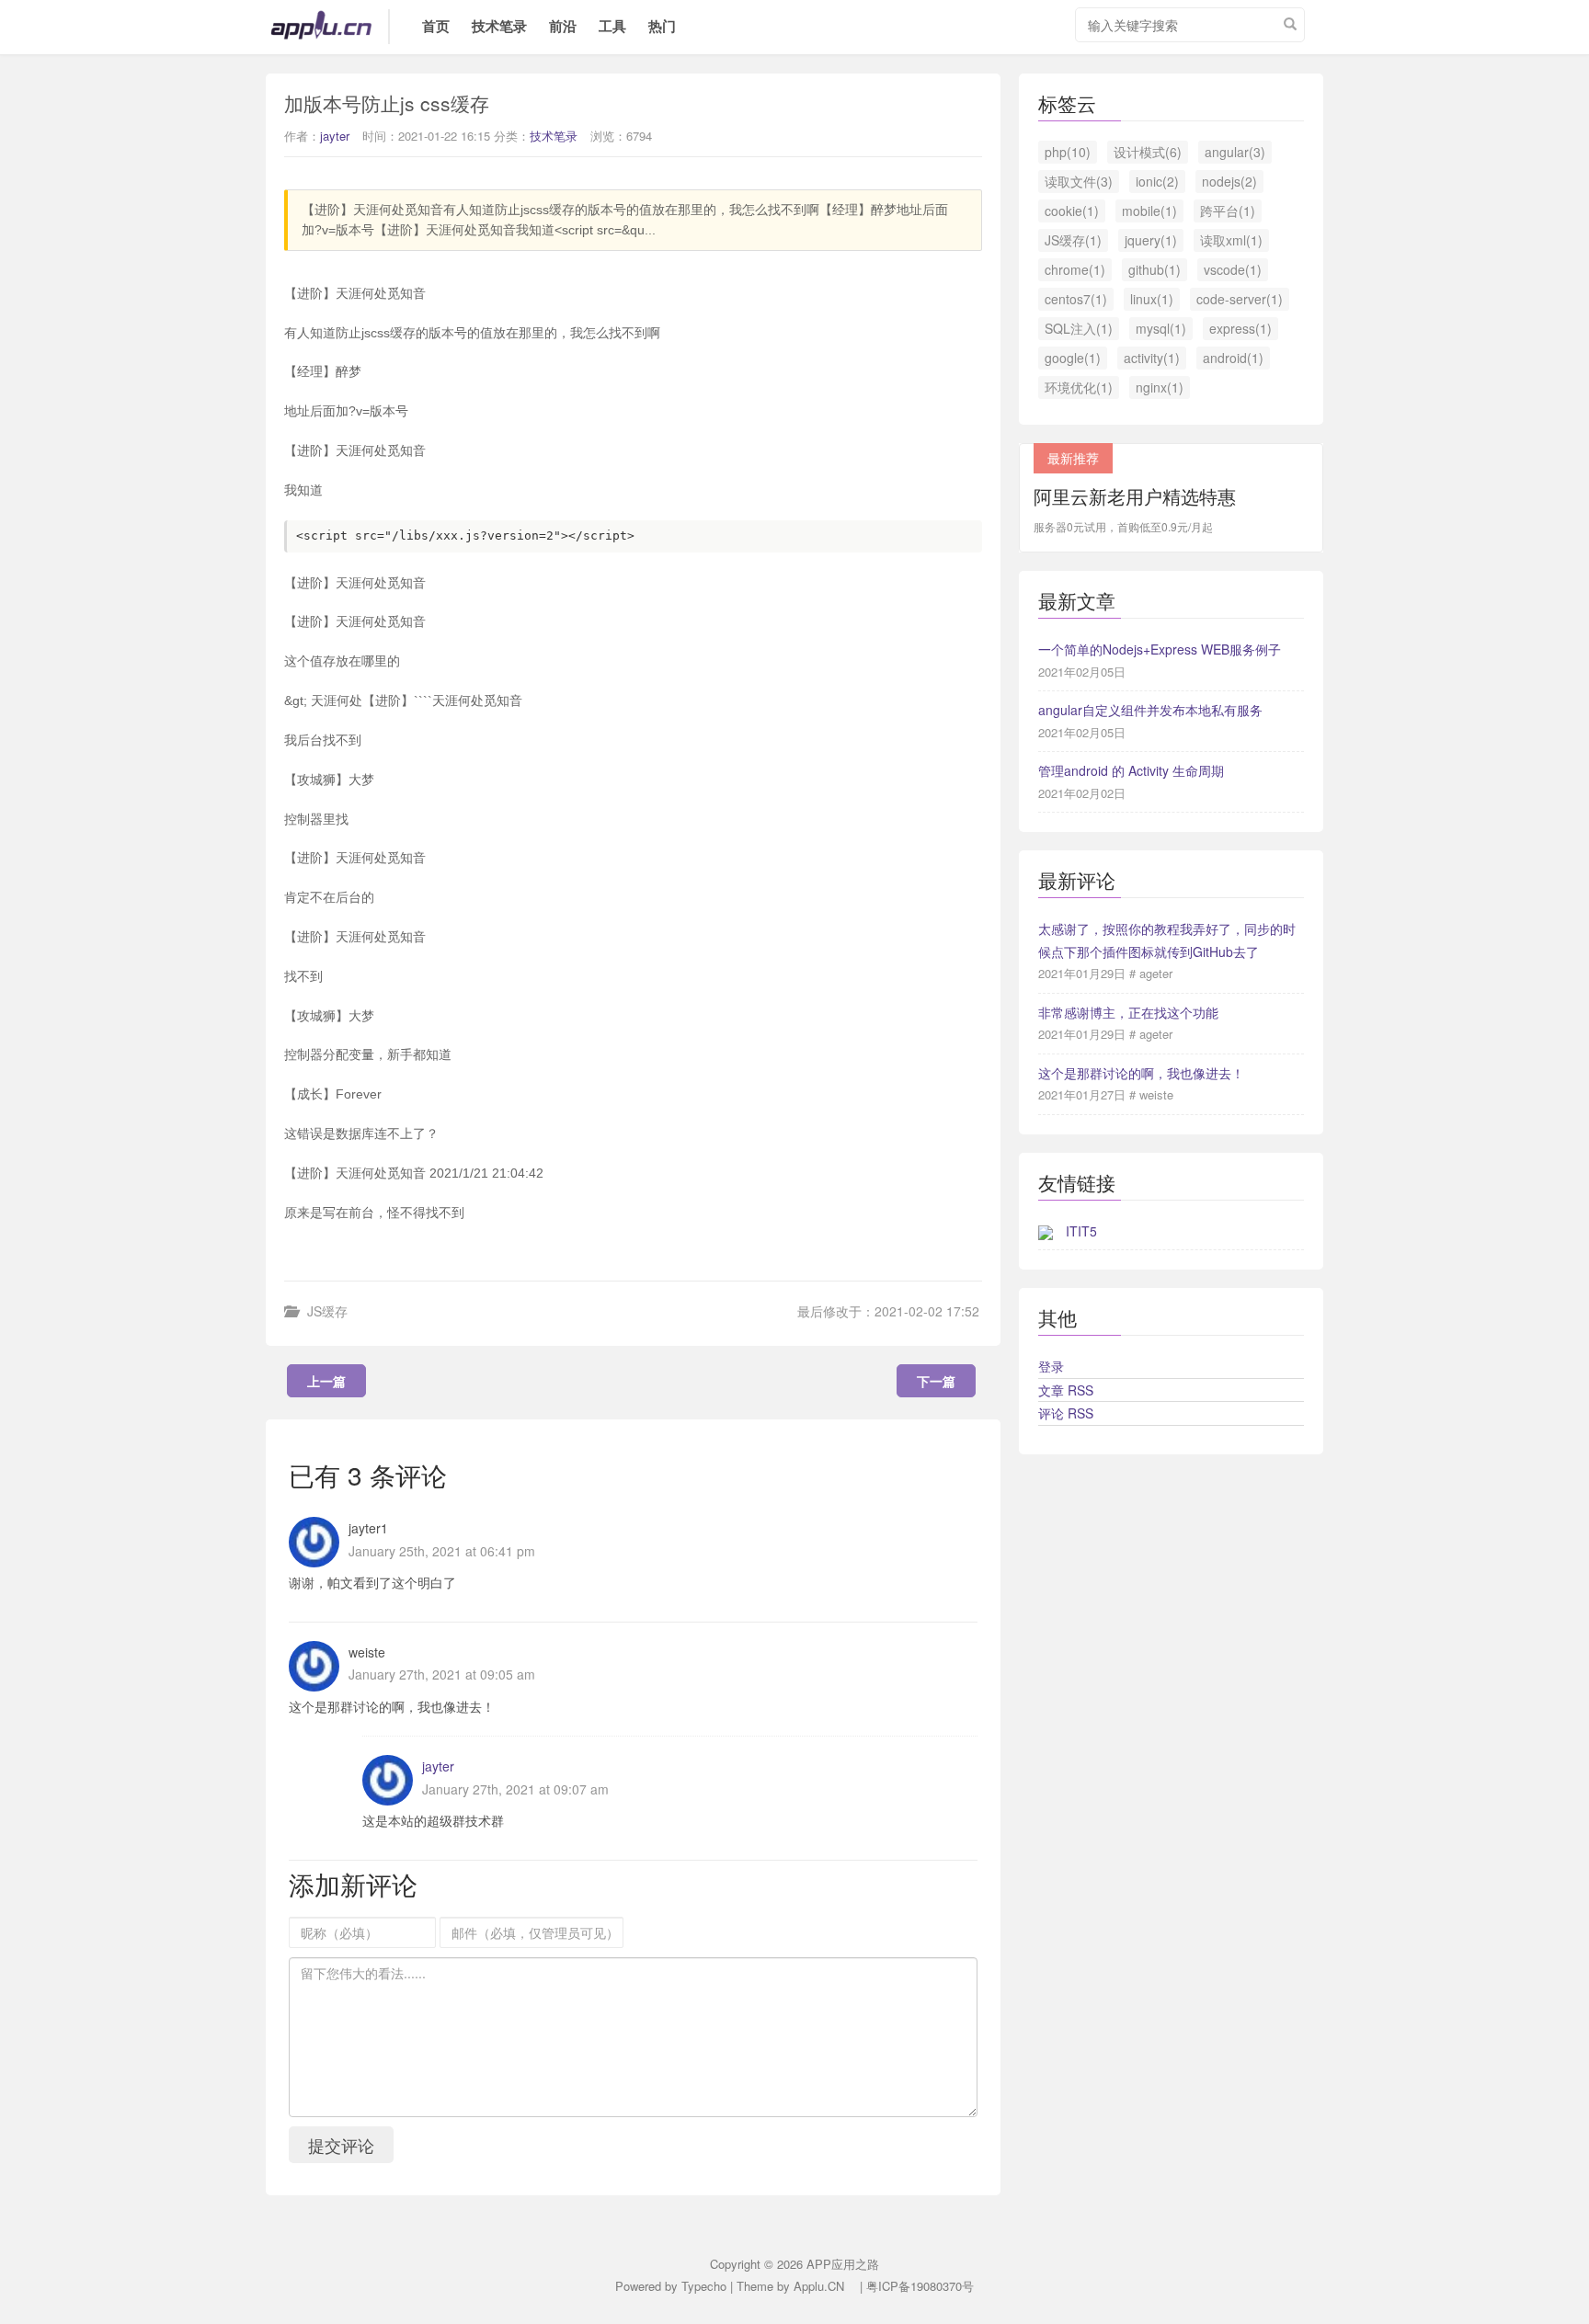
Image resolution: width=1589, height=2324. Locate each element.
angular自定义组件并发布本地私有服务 (1150, 710)
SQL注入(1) (1079, 328)
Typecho (704, 2286)
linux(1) (1152, 299)
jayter (335, 136)
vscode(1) (1233, 269)
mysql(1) (1161, 328)
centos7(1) (1076, 299)
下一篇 (936, 1381)
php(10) (1068, 152)
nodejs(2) (1229, 181)
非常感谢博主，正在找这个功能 (1128, 1012)
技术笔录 (499, 26)
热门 (662, 26)
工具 (612, 26)
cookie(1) (1072, 211)
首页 (436, 26)
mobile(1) (1149, 211)
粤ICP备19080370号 (920, 2286)
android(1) (1233, 358)
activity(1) (1152, 358)
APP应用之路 (330, 27)
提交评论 (341, 2145)
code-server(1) (1240, 299)
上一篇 (326, 1381)
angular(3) (1235, 152)
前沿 (563, 26)
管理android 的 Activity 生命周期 (1131, 770)
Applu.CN (819, 2286)
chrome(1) (1075, 269)
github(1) (1155, 269)
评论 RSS (1066, 1413)
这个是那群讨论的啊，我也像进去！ (1141, 1073)
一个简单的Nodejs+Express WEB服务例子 (1160, 649)
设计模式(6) (1148, 152)
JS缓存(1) (1073, 240)
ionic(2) (1157, 181)
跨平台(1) (1228, 211)
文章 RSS (1066, 1390)
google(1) (1073, 358)
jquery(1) (1151, 240)
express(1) (1240, 328)
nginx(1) (1160, 387)
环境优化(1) (1079, 387)
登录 (1051, 1366)
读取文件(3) (1079, 181)
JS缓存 (327, 1311)
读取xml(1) (1231, 240)
